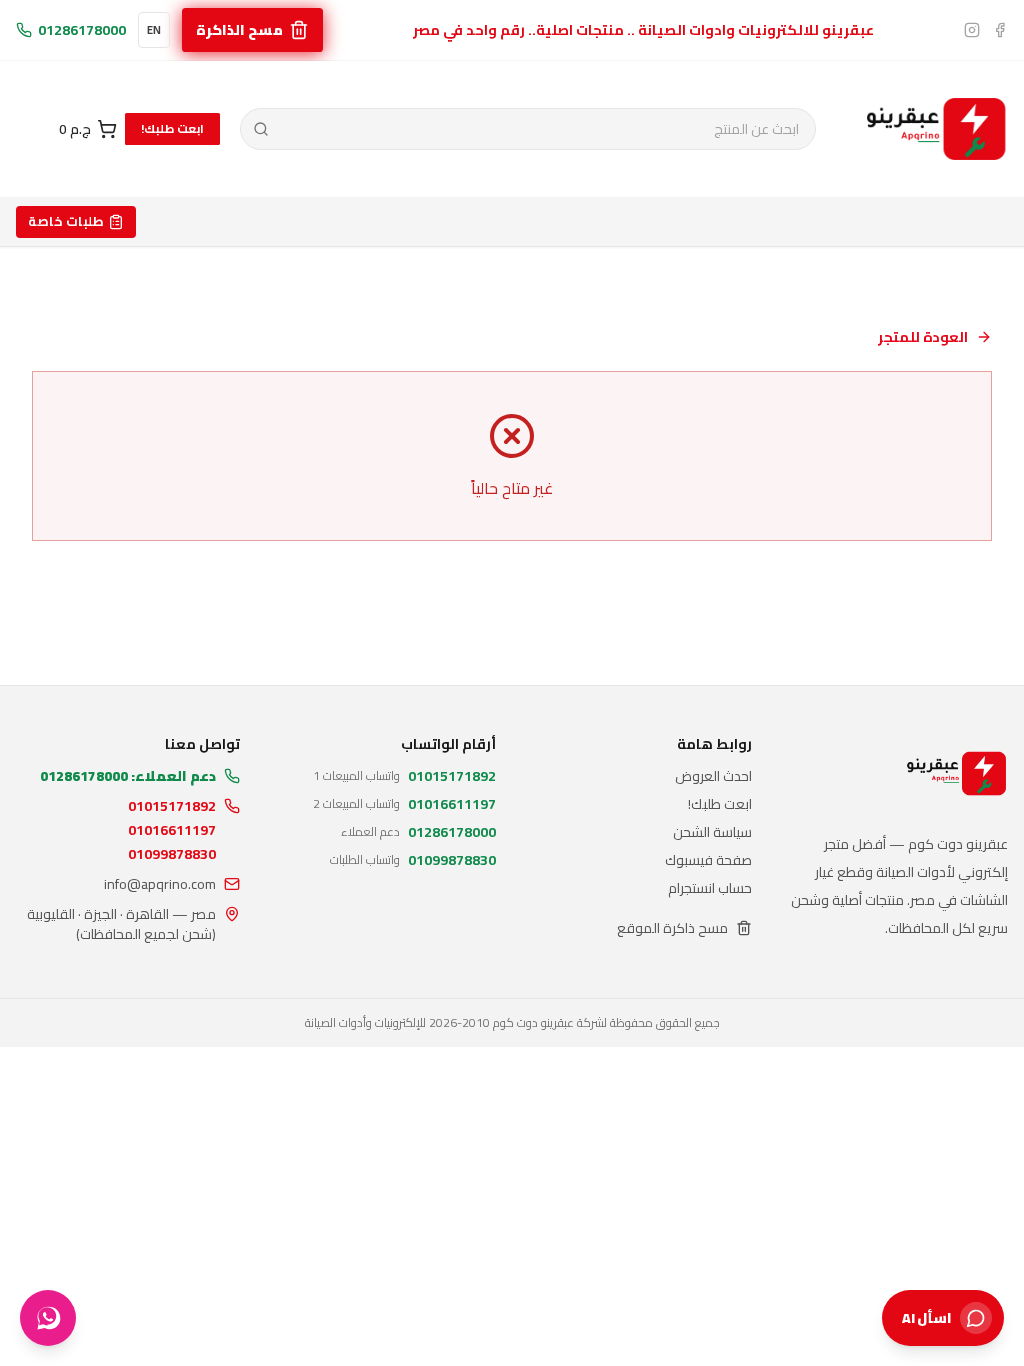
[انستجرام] (972, 30)
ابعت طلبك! (172, 128)
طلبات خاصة (66, 221)
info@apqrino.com (160, 884)
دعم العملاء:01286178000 (128, 776)
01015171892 (172, 806)
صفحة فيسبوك (708, 860)
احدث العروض (713, 776)
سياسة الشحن (712, 832)
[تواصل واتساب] (48, 1318)
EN (154, 30)
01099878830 (172, 854)
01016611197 (172, 830)
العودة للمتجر (923, 337)
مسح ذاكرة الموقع (672, 928)
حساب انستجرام (710, 888)
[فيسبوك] (1000, 30)
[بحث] (261, 129)
